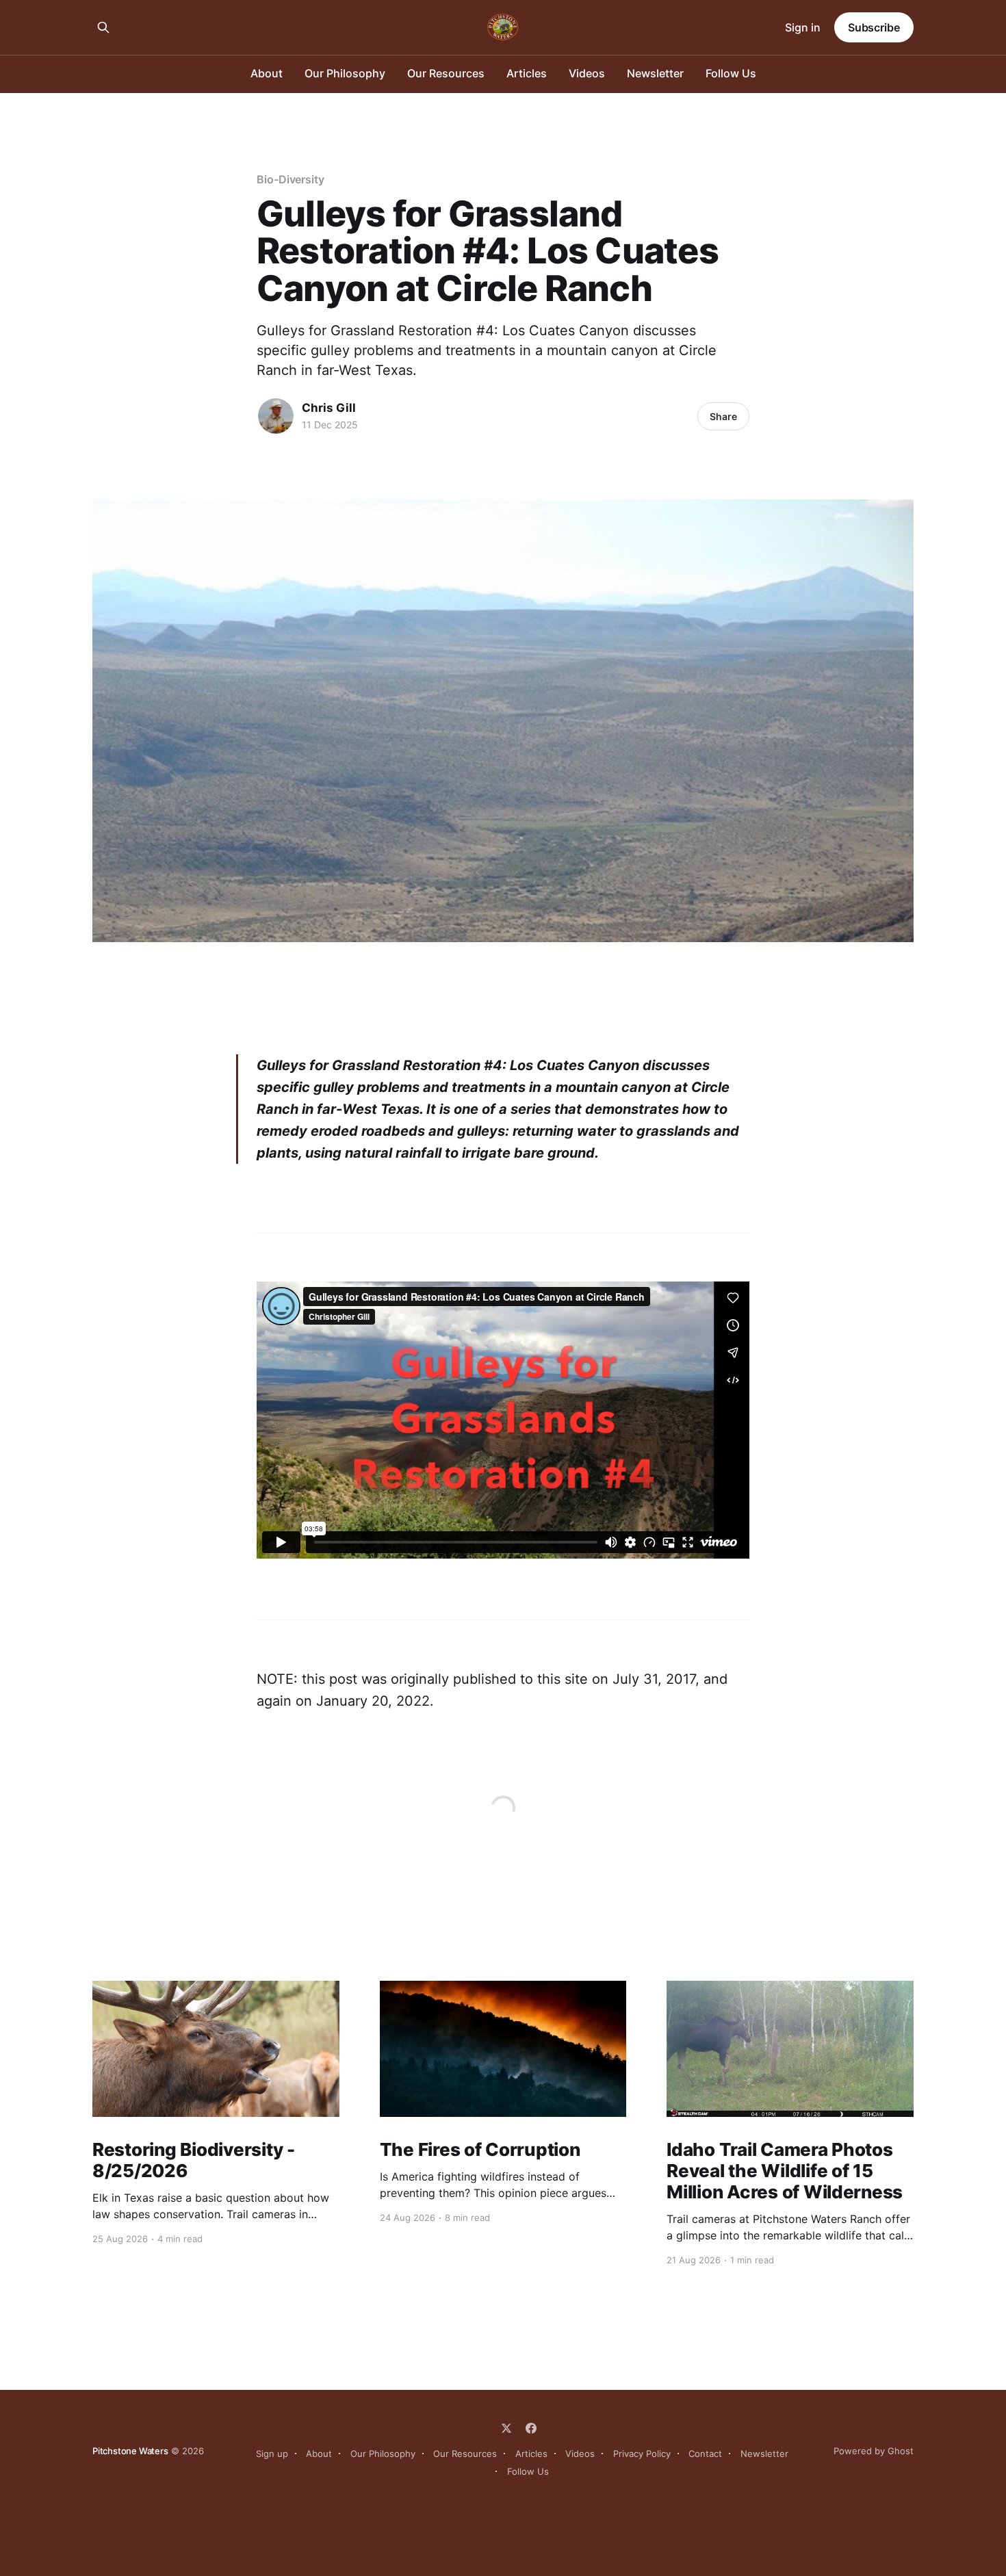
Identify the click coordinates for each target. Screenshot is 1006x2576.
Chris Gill (329, 408)
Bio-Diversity (291, 179)
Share (723, 416)
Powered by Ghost (874, 2451)
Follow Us (731, 73)
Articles (527, 73)
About (267, 73)
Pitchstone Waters (130, 2451)
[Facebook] (531, 2428)
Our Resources (446, 73)
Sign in (803, 27)
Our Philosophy (345, 73)
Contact (705, 2454)
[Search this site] (103, 27)
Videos (587, 73)
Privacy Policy (642, 2454)
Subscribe (874, 27)
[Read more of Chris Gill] (276, 416)
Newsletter (655, 73)
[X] (506, 2428)
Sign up (272, 2454)
